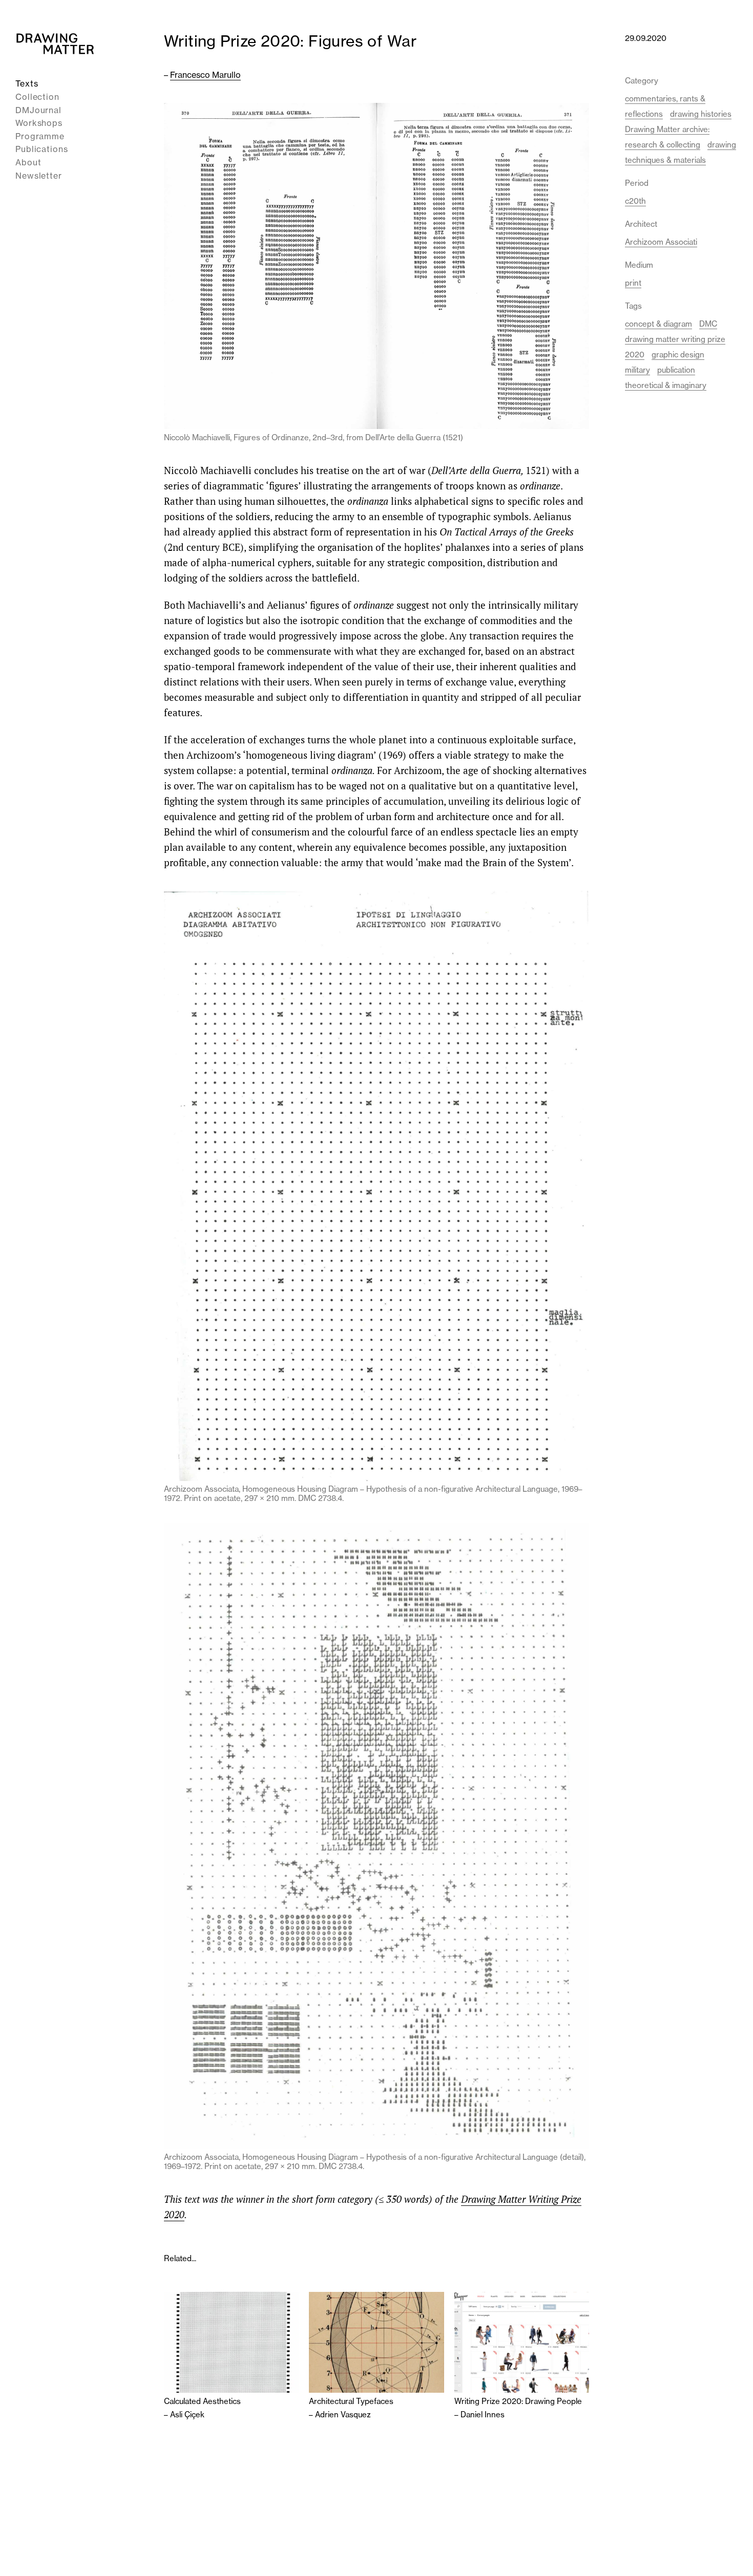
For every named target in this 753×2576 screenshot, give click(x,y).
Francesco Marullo (205, 75)
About (28, 162)
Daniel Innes (483, 2414)
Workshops (39, 123)
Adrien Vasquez (343, 2414)
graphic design (678, 355)
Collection (37, 97)
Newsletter (39, 175)
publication (676, 370)
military (637, 370)
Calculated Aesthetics (202, 2401)
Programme (40, 136)
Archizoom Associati (661, 242)
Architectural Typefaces (351, 2401)
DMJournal (38, 110)
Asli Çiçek (187, 2414)
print (633, 283)
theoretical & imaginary (666, 385)
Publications (42, 149)
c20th (635, 201)
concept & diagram (658, 324)
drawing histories (701, 114)
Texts (27, 83)
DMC (708, 324)
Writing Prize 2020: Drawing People (518, 2401)
